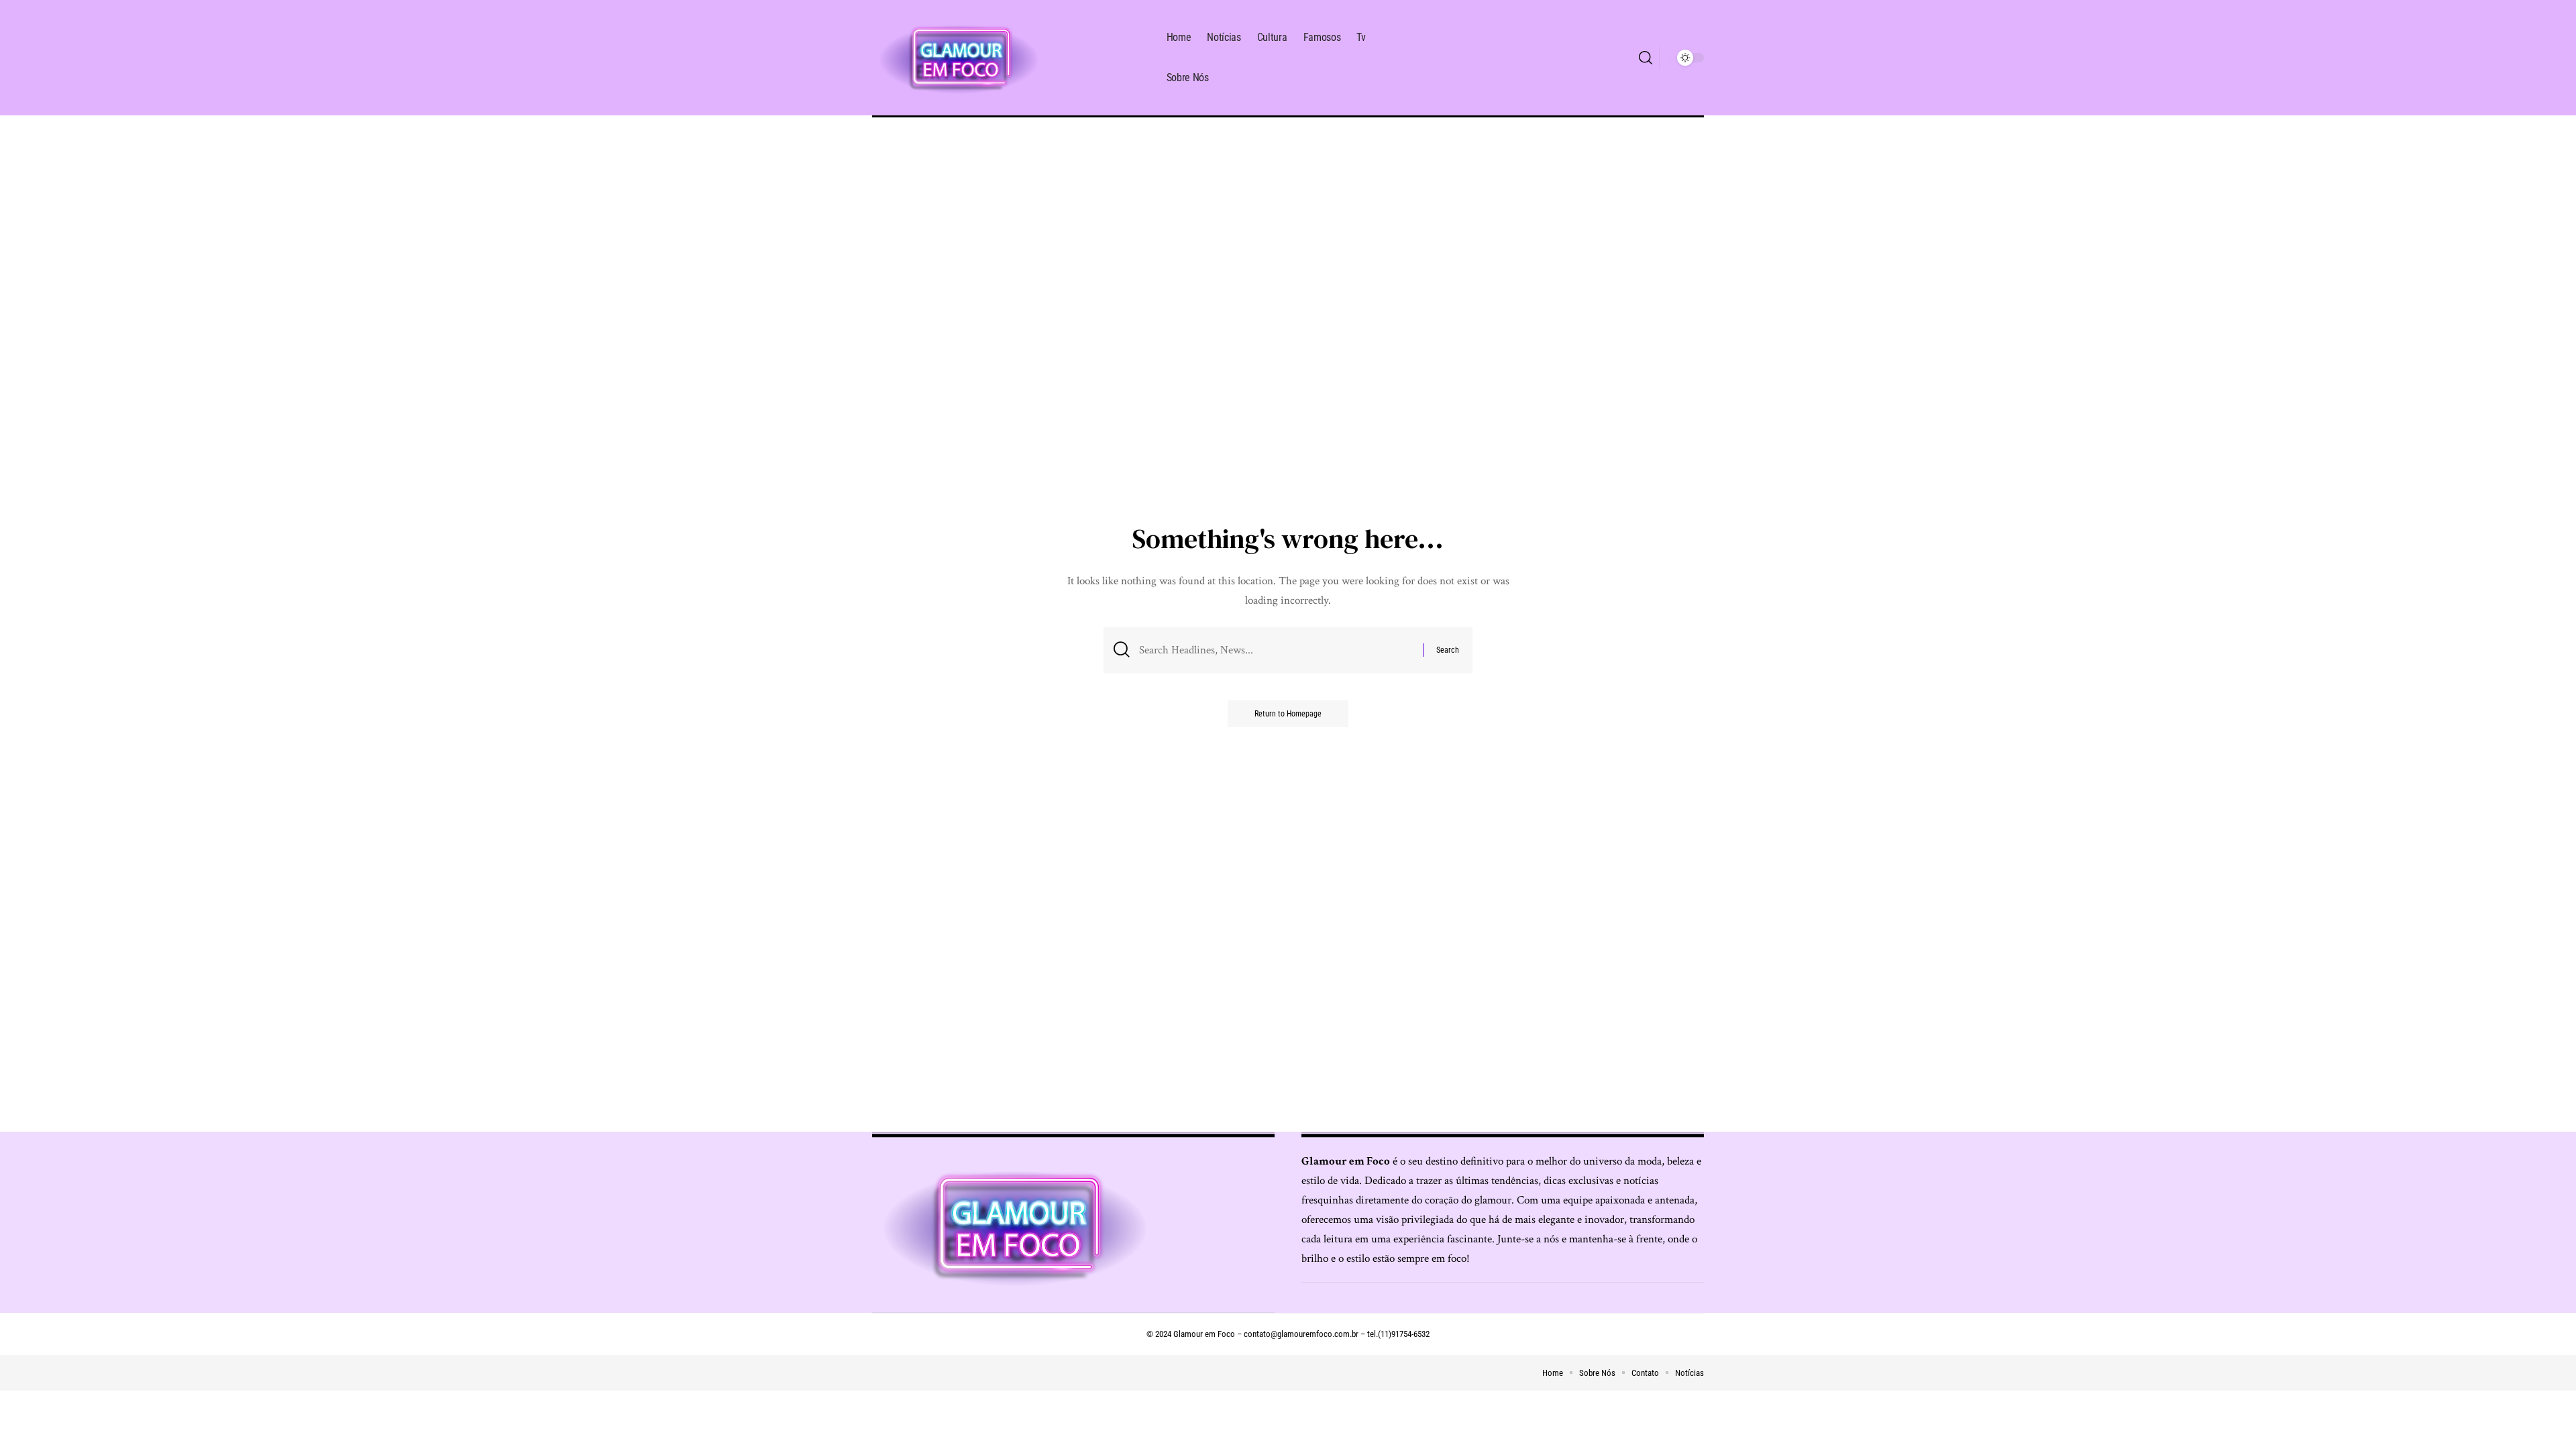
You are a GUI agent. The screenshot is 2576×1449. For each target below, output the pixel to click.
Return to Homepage (1288, 714)
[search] (1646, 58)
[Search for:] (1276, 650)
